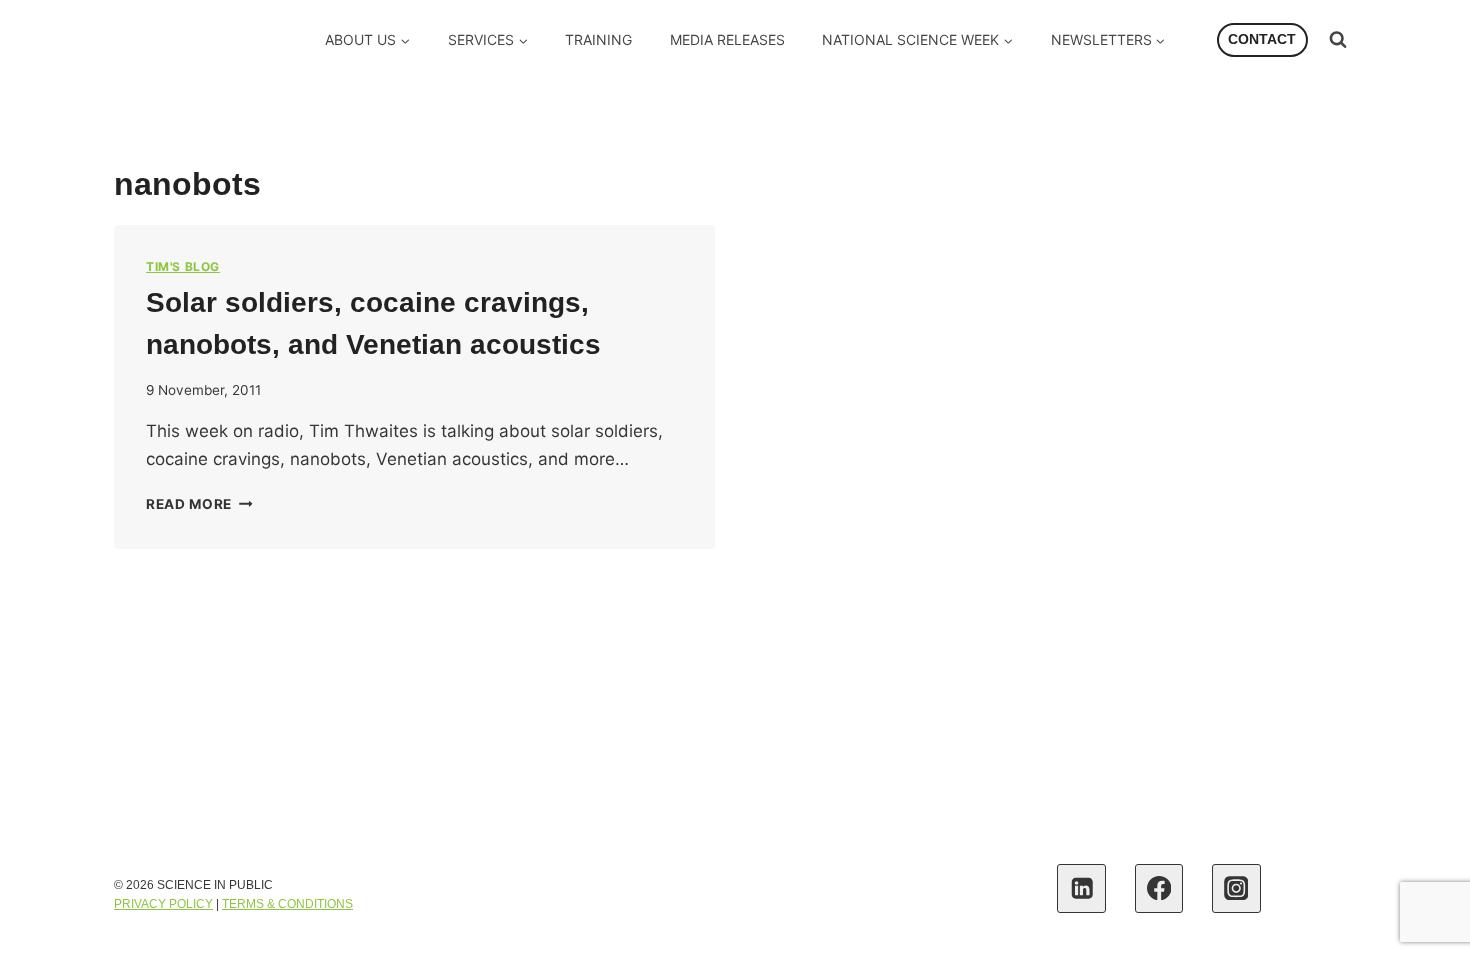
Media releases (727, 39)
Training (598, 39)
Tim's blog (183, 266)
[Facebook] (1159, 888)
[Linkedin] (1081, 888)
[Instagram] (1236, 888)
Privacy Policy (163, 904)
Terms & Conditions (287, 904)
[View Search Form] (1338, 40)
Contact (1262, 39)
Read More (199, 504)
